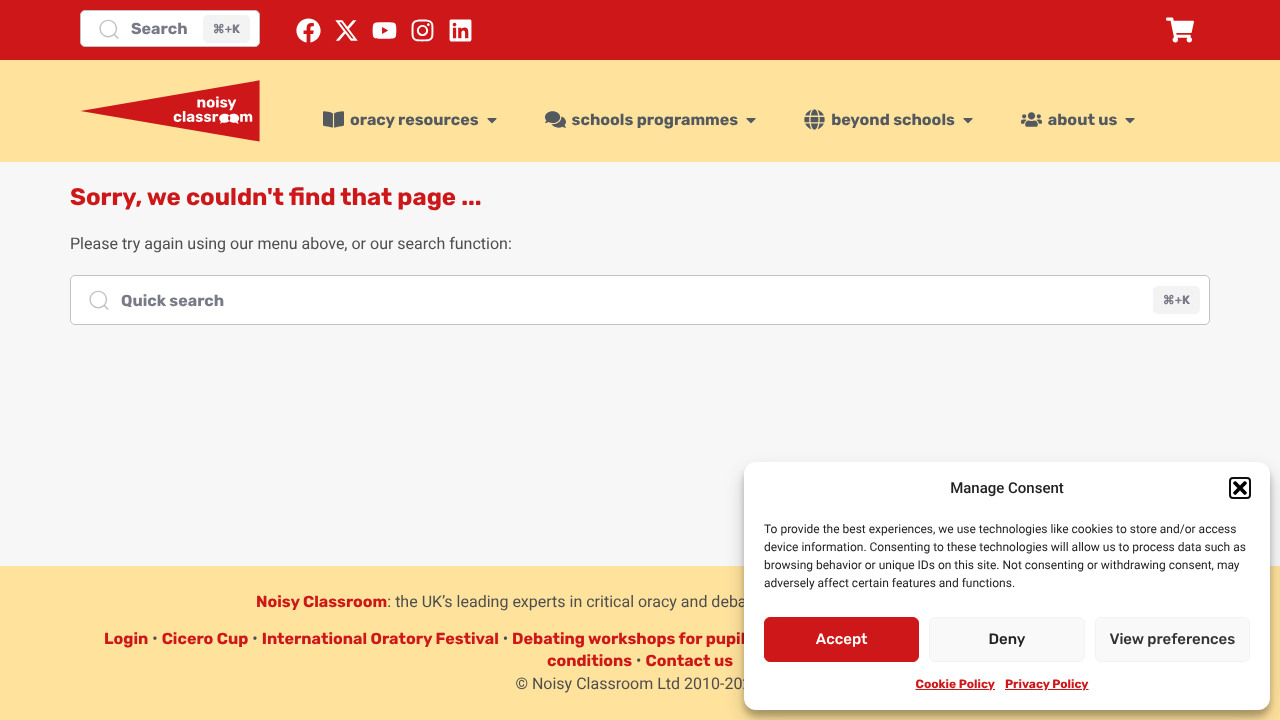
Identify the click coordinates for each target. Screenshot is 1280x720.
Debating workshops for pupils (633, 638)
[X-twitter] (346, 30)
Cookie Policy (955, 684)
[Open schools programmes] (751, 120)
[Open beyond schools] (968, 120)
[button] (1240, 488)
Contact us (689, 660)
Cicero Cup (205, 638)
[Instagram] (422, 30)
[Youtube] (384, 30)
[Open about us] (1130, 120)
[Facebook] (308, 30)
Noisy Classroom (321, 601)
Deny (1007, 639)
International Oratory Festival (380, 638)
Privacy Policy (1046, 684)
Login (126, 638)
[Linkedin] (460, 30)
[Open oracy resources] (492, 120)
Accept (842, 639)
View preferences (1172, 639)
